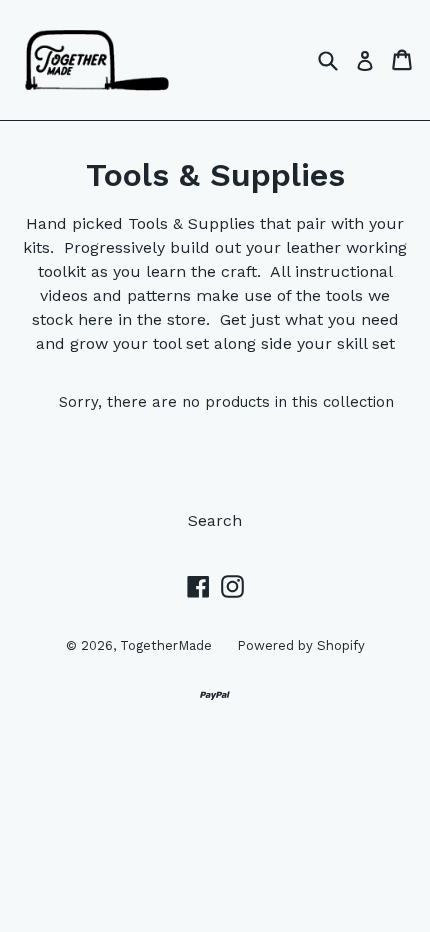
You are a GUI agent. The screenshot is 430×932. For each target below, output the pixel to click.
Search (215, 520)
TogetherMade (166, 645)
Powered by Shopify (301, 645)
